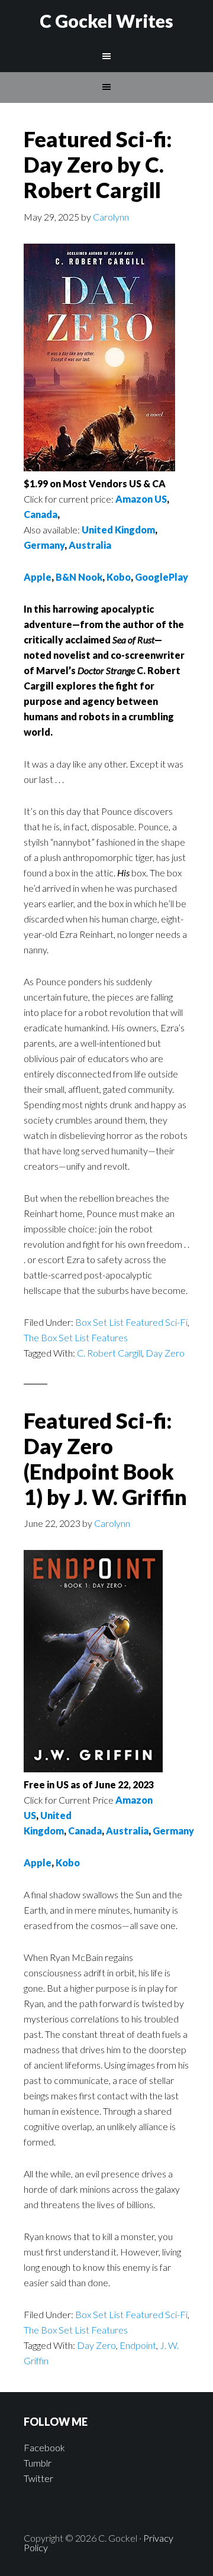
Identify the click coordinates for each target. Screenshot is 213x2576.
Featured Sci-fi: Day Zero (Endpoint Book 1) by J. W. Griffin (105, 1459)
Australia (90, 545)
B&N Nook (79, 577)
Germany (44, 545)
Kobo (119, 577)
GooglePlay (162, 577)
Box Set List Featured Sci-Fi (131, 1322)
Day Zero (165, 1353)
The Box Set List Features (76, 1337)
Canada (41, 514)
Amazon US (141, 499)
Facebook (44, 2447)
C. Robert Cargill (109, 1353)
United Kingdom (118, 530)
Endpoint (138, 2345)
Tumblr (38, 2463)
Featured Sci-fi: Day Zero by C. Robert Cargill (98, 164)
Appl (35, 1863)
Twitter (38, 2478)
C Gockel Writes (106, 21)
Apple (38, 577)
